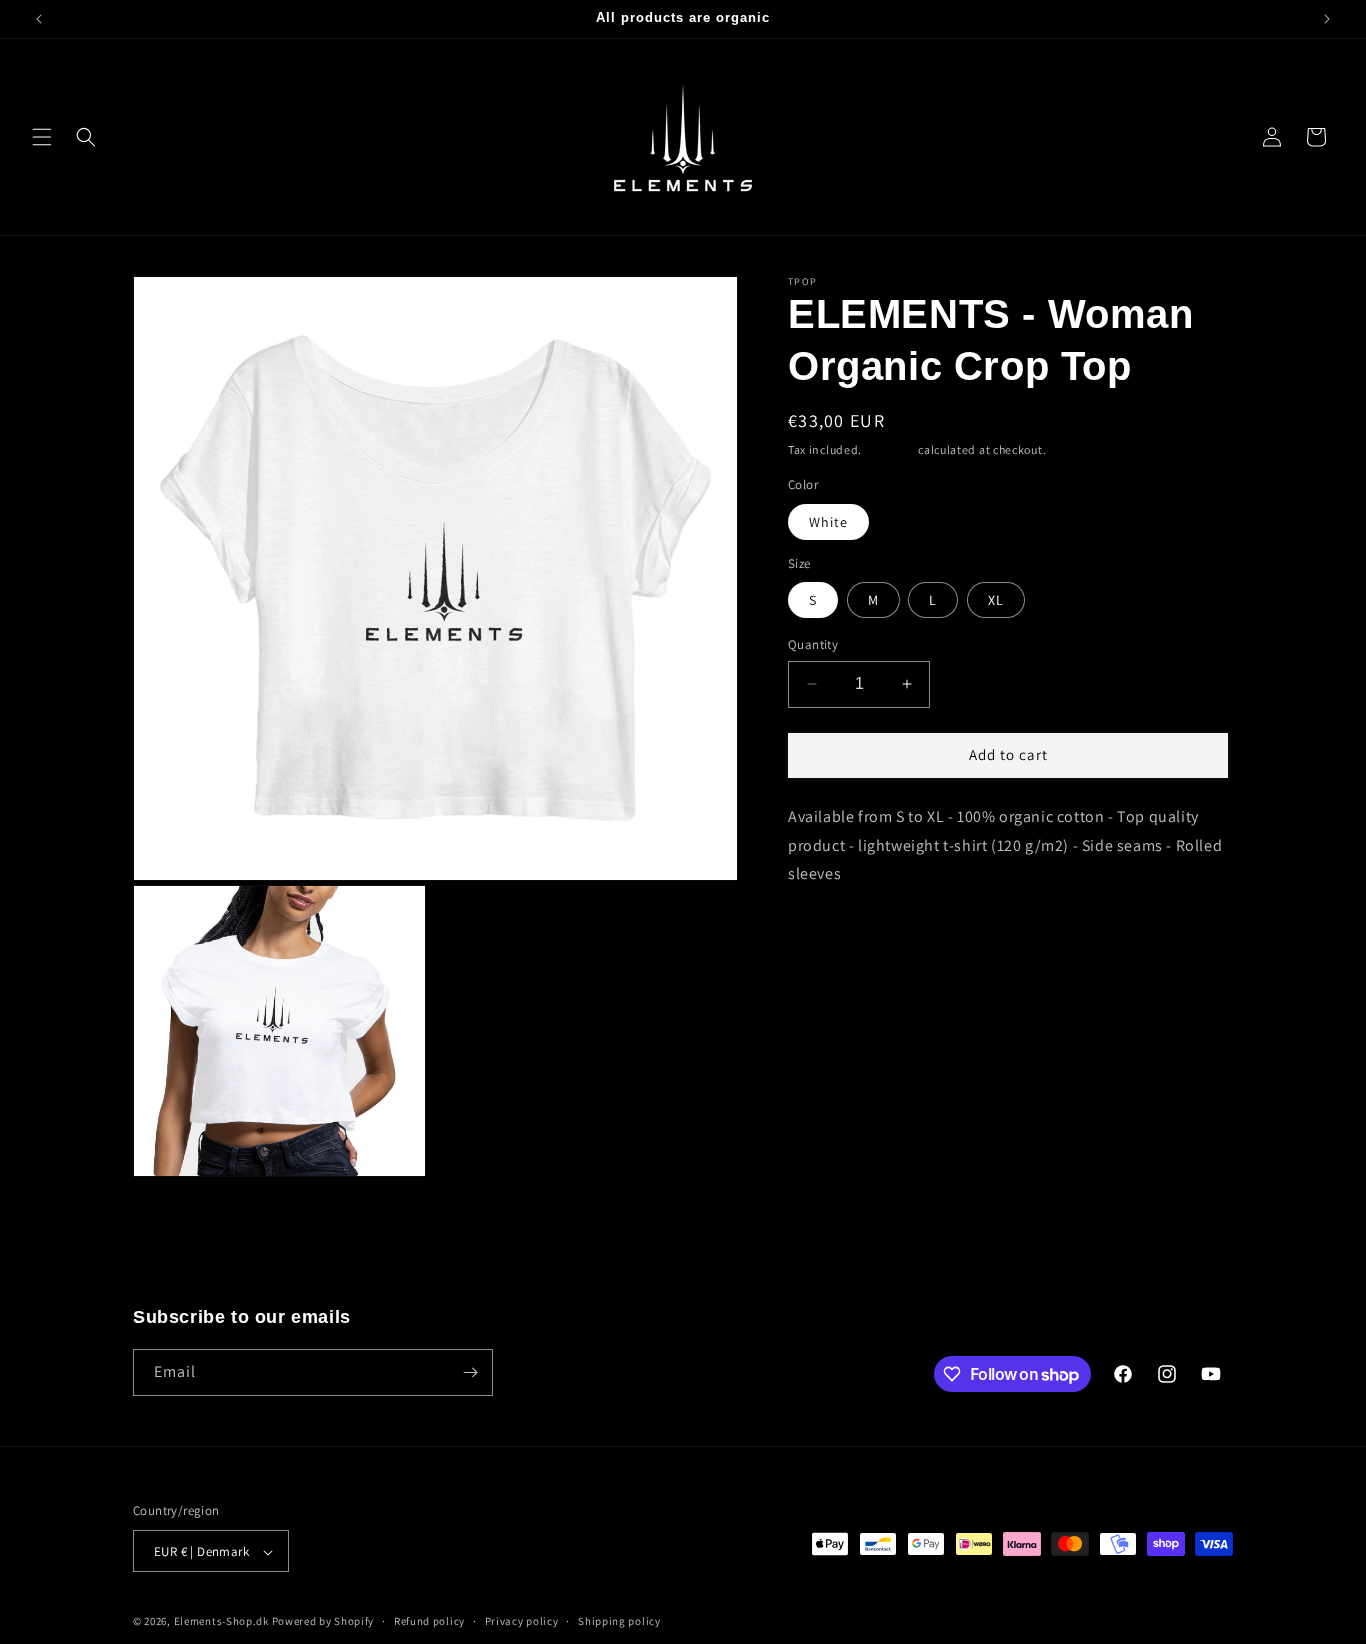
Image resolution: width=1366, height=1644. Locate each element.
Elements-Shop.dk (221, 1622)
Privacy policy (522, 1621)
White (828, 522)
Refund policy (429, 1621)
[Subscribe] (470, 1372)
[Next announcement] (1327, 19)
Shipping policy (619, 1621)
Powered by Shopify (323, 1622)
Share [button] (829, 936)
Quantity (813, 644)
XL (996, 600)
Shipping (890, 449)
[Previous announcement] (39, 19)
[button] (42, 137)
